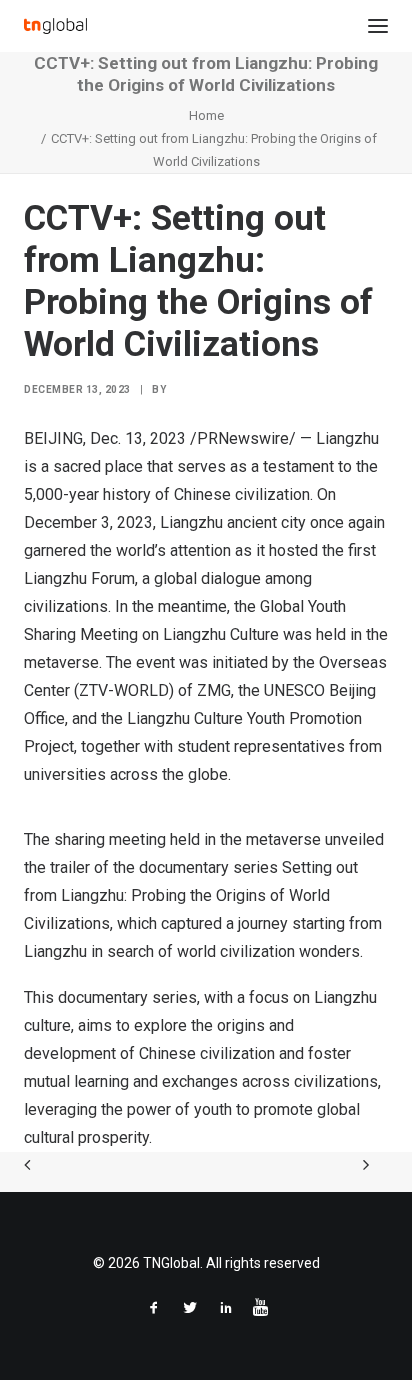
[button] (378, 26)
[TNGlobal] (55, 26)
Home (206, 115)
